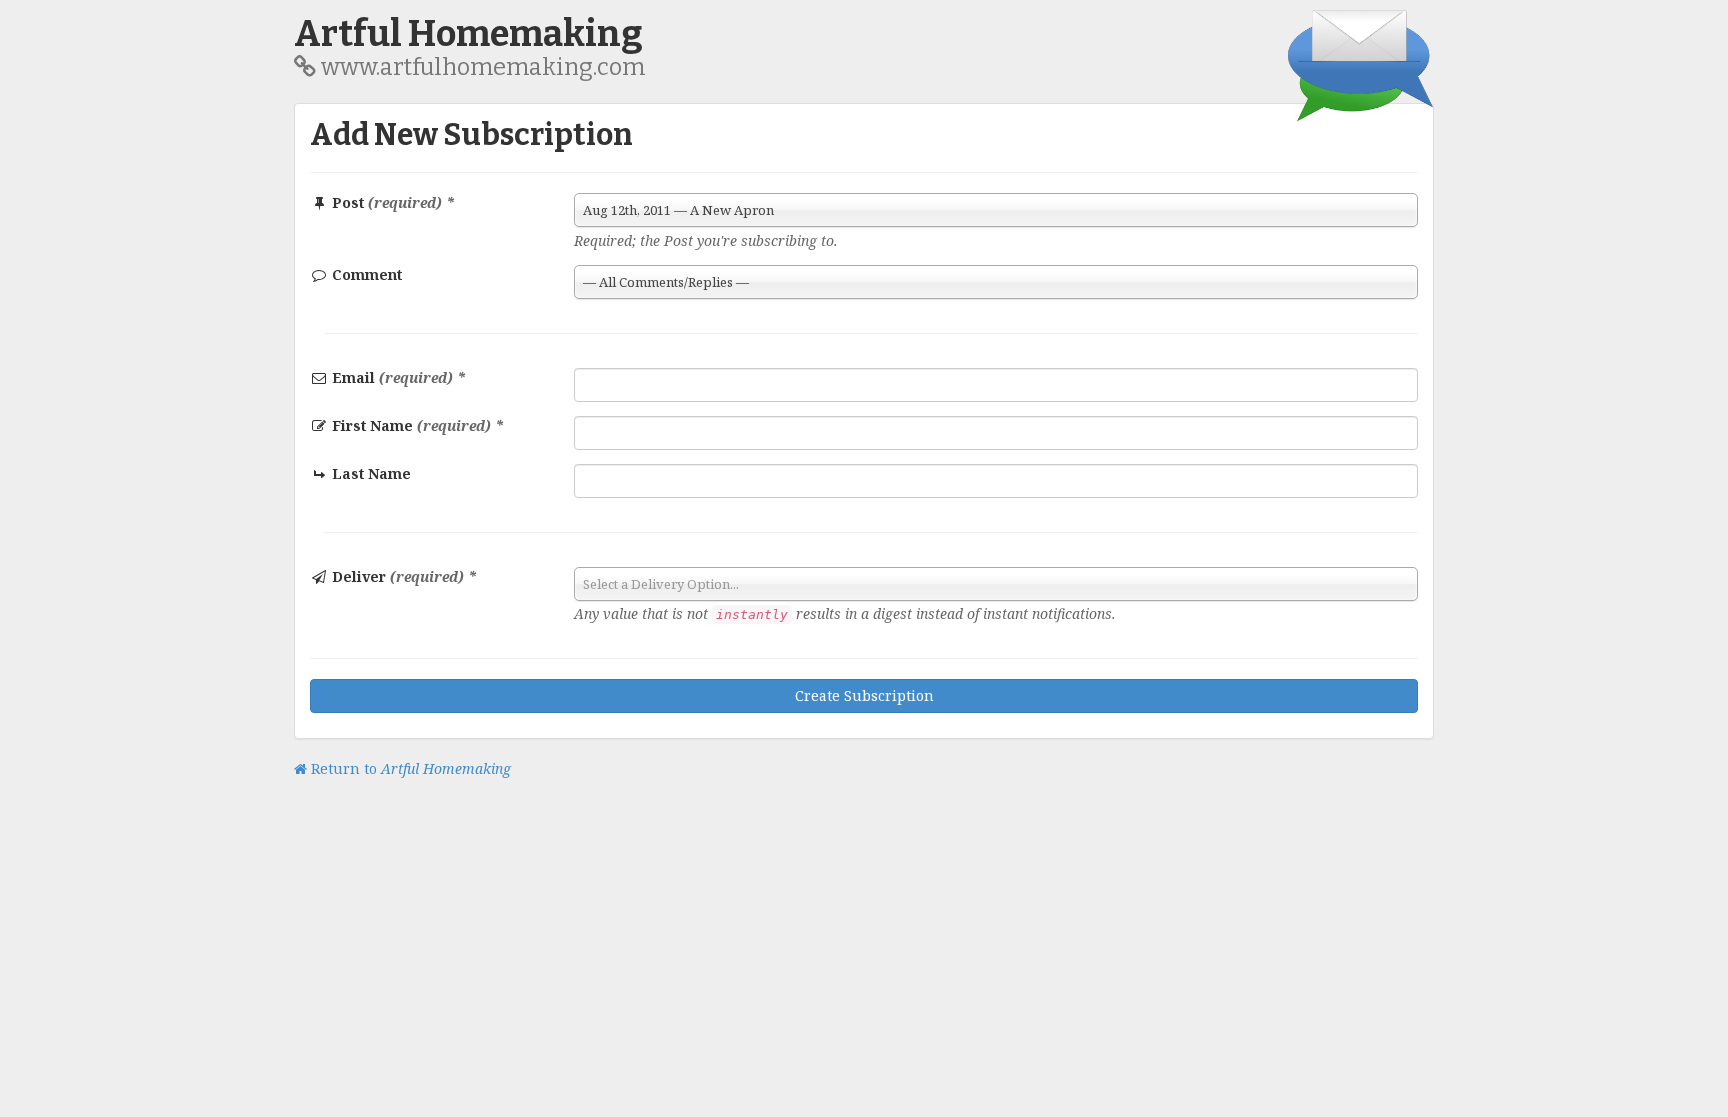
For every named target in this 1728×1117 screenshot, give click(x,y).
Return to (409, 768)
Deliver (402, 576)
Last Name (369, 473)
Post (391, 202)
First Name (416, 425)
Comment (365, 274)
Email (397, 377)
